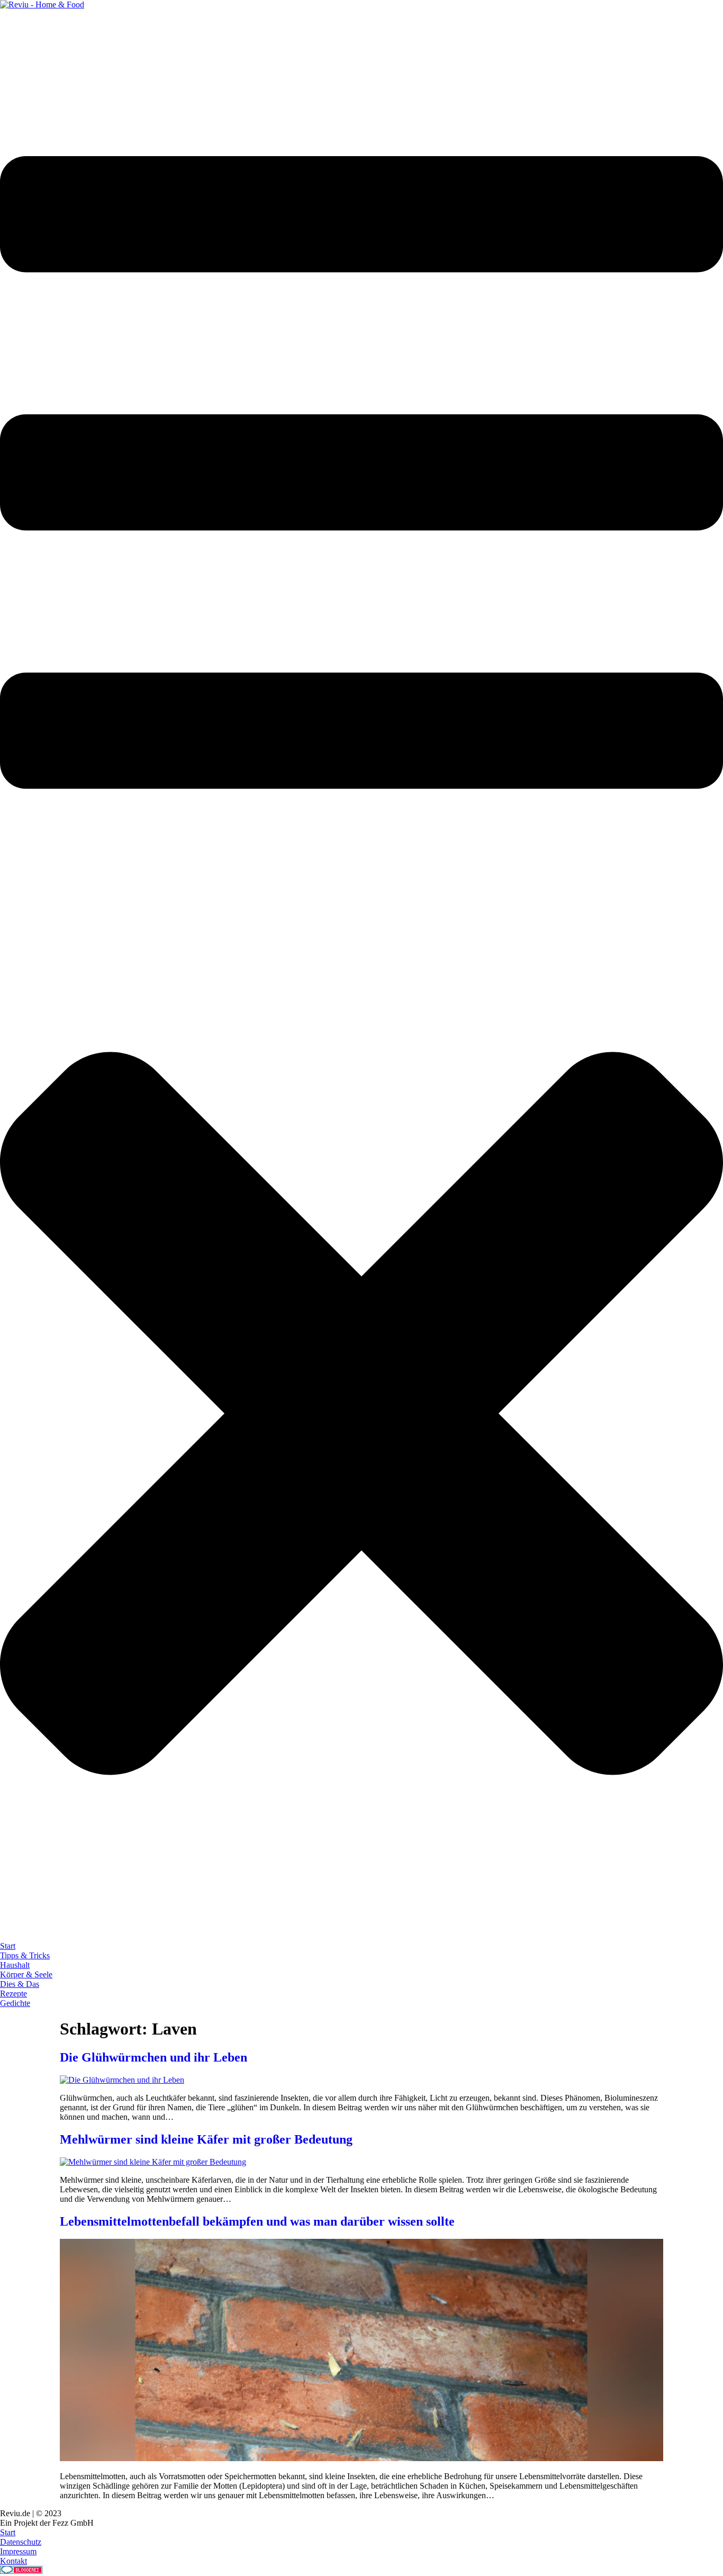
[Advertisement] (193, 33)
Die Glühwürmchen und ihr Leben (153, 2057)
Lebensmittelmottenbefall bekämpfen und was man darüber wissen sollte (257, 2221)
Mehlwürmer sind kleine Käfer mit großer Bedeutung (206, 2139)
